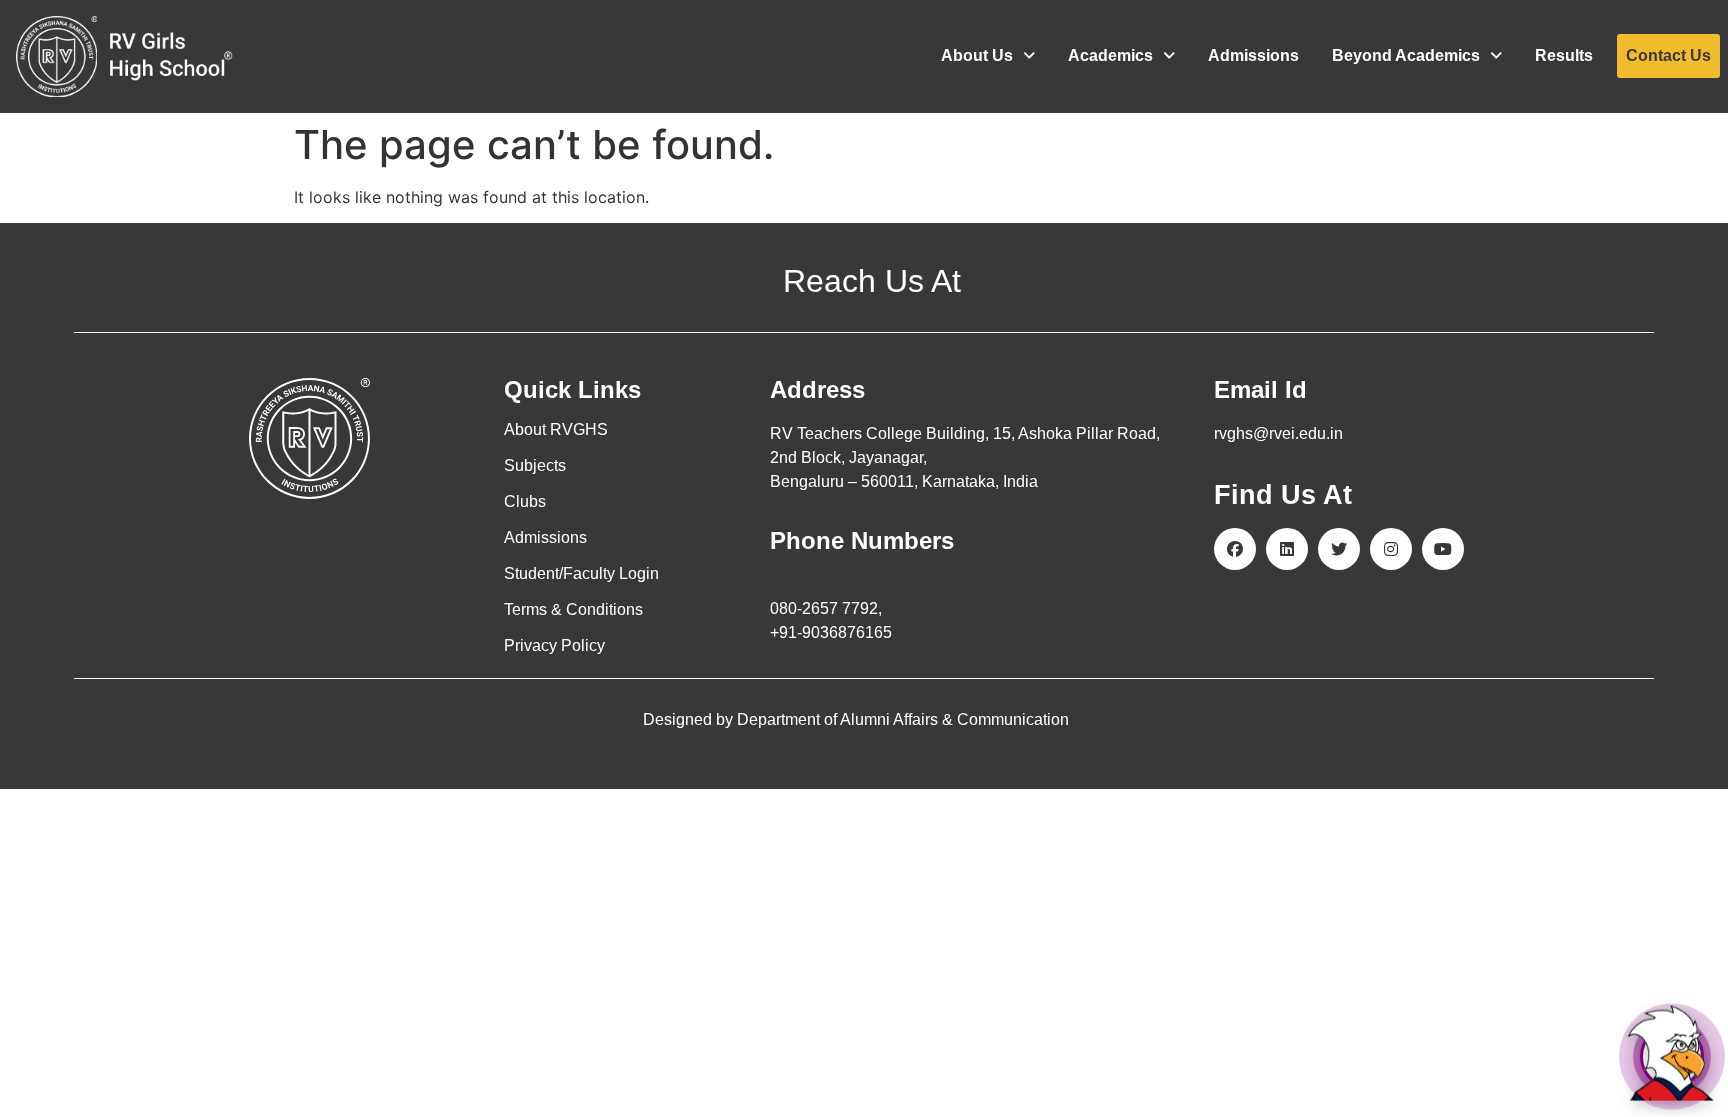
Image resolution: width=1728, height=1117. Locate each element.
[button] (988, 56)
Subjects (535, 465)
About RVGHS (556, 429)
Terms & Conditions (573, 609)
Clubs (525, 501)
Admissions (1253, 55)
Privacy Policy (554, 645)
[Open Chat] (1672, 1056)
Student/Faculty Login (581, 573)
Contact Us (1668, 55)
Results (1564, 55)
